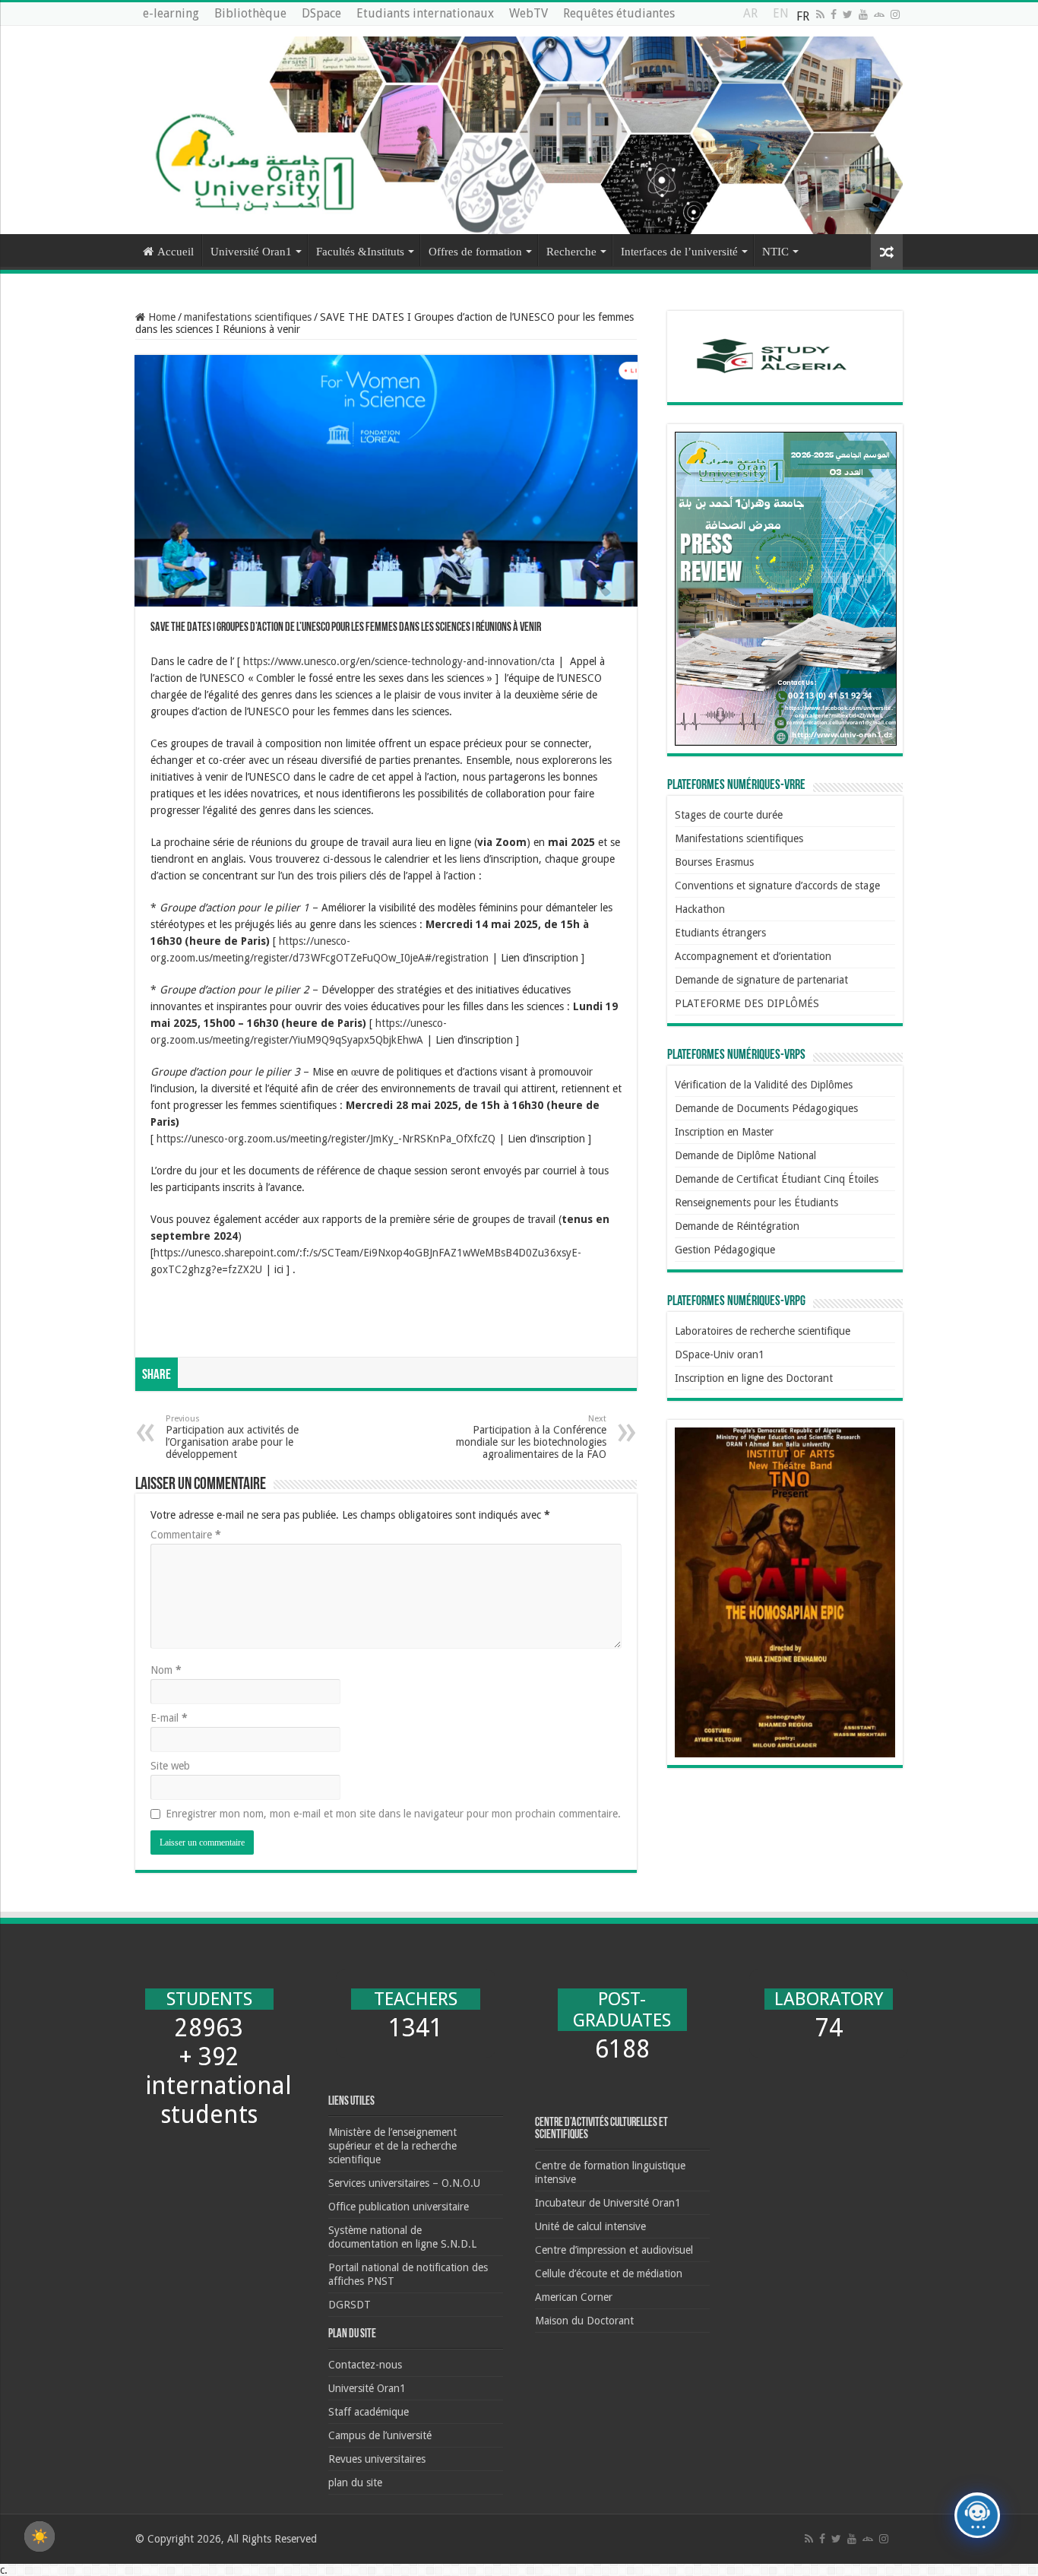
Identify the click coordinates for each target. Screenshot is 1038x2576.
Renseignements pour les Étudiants (756, 1202)
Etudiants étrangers (720, 933)
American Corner (574, 2297)
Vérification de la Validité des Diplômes (764, 1085)
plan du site (355, 2483)
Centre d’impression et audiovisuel (614, 2250)
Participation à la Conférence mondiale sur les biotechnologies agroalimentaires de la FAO (531, 1437)
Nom (166, 1670)
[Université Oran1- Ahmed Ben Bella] (519, 130)
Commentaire (186, 1535)
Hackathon (700, 909)
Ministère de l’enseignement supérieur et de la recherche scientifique (392, 2146)
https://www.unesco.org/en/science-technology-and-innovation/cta (399, 661)
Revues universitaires (377, 2459)
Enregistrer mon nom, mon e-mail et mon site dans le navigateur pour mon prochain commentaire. (393, 1814)
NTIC (775, 252)
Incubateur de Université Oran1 (608, 2203)
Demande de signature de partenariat (761, 980)
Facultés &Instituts (360, 252)
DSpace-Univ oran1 (720, 1355)
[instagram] (895, 14)
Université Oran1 (251, 252)
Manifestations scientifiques (739, 838)
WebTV (528, 13)
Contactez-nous (365, 2365)
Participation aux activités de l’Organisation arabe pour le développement (232, 1437)
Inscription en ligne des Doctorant (754, 1378)
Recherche (571, 252)
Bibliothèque (250, 13)
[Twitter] (848, 14)
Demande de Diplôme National (745, 1155)
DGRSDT (350, 2305)
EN (781, 17)
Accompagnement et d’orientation (753, 956)
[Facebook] (834, 14)
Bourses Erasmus (714, 862)
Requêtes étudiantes (619, 13)
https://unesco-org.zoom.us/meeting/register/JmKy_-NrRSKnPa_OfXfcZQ (326, 1139)
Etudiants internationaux (425, 13)
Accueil (176, 252)
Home (160, 317)
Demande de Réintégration (737, 1226)
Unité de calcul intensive (590, 2226)
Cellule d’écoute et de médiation (609, 2273)
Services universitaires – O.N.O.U (404, 2183)
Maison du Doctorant (584, 2321)
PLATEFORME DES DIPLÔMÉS (747, 1003)
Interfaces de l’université (679, 252)
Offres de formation (475, 252)
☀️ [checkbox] (40, 2536)
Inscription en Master (724, 1132)
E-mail (169, 1718)
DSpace (321, 13)
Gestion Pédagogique (725, 1250)
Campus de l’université (380, 2435)
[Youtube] (863, 14)
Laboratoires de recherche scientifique (763, 1331)
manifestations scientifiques (248, 317)
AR (750, 17)
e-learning (171, 13)
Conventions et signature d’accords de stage (777, 886)
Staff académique (369, 2412)
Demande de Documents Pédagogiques (766, 1108)
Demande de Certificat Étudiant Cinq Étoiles (777, 1179)
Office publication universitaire (399, 2207)
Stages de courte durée (729, 815)
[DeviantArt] (879, 14)
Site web (170, 1766)
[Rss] (820, 14)
